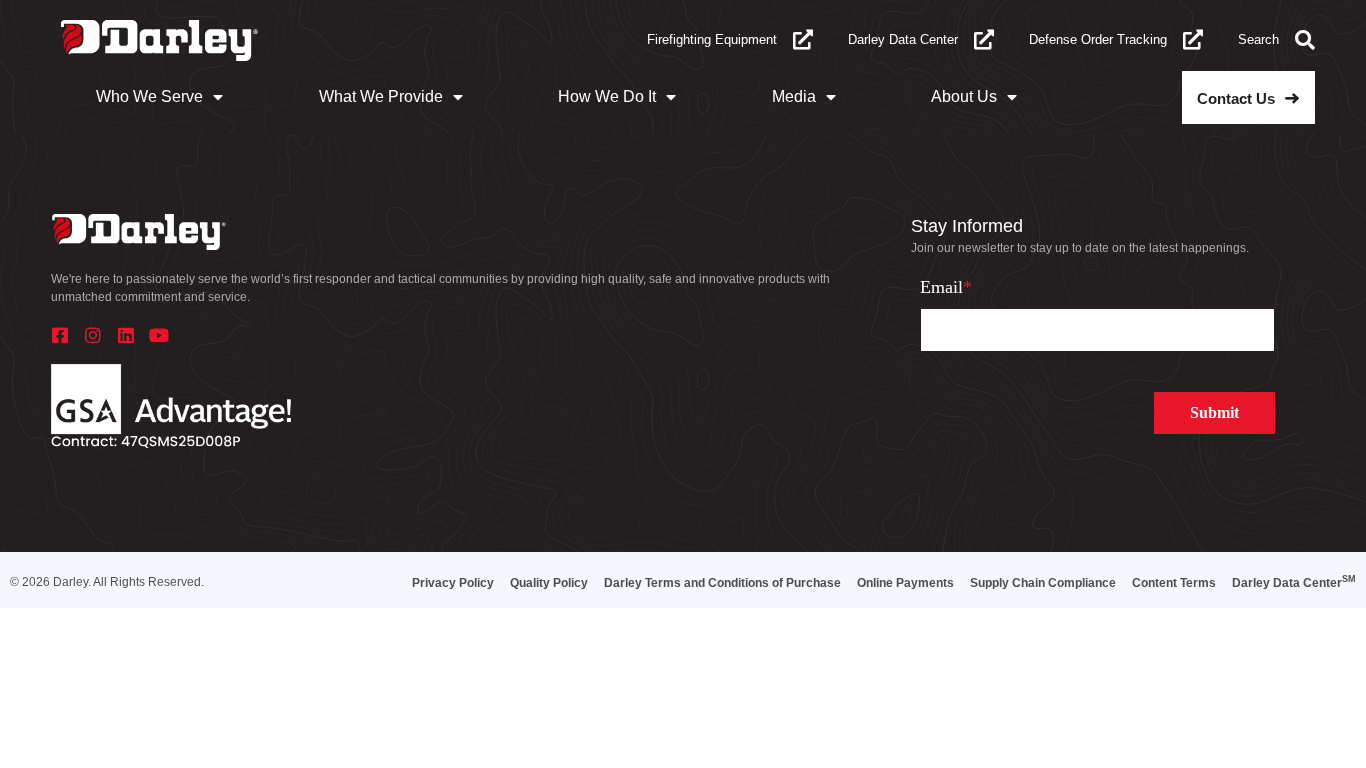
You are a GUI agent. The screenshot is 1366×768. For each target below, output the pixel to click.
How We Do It (607, 96)
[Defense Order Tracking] (1193, 40)
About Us (964, 96)
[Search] (1305, 40)
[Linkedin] (126, 335)
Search (1258, 39)
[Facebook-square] (60, 335)
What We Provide (381, 96)
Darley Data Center (903, 39)
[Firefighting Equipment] (803, 40)
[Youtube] (159, 335)
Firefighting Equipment (712, 39)
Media (794, 96)
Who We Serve (149, 96)
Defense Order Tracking (1098, 39)
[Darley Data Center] (984, 40)
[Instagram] (93, 335)
